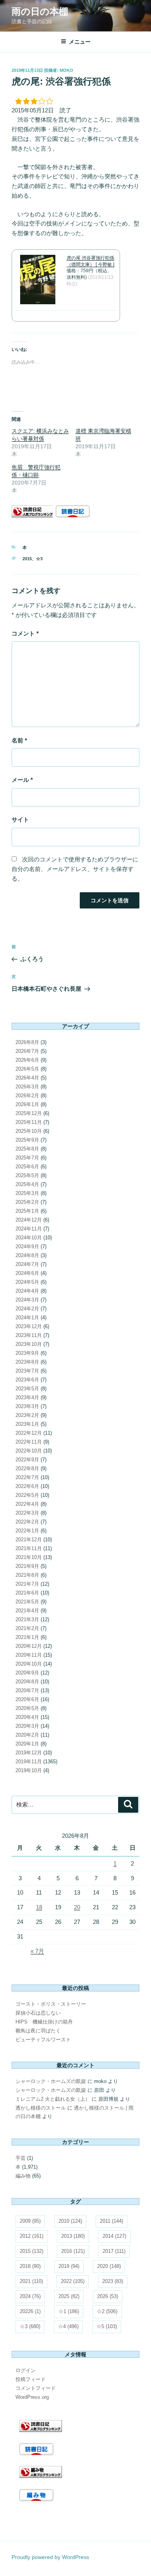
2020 (109, 2266)
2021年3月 (27, 1619)
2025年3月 (27, 1193)
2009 (30, 2221)
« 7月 (37, 1951)
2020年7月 (27, 1690)
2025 (69, 2296)
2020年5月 (27, 1708)
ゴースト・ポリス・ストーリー (51, 2004)
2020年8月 (27, 1682)
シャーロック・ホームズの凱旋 (51, 2081)
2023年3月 (27, 1406)
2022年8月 (27, 1468)
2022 (73, 2281)
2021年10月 (29, 1557)
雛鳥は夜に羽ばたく (38, 2031)
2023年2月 (27, 1415)
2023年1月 (27, 1424)
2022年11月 (29, 1442)
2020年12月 (29, 1646)
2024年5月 (27, 1282)
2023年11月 (29, 1335)
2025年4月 (27, 1184)
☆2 (107, 2311)
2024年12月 (29, 1220)
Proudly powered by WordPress (50, 2557)
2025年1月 (27, 1211)
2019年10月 (29, 1770)
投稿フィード (31, 2379)
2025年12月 (29, 1113)
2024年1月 (27, 1318)
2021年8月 (27, 1575)
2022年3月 (27, 1513)
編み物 (23, 2176)
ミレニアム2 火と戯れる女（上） (53, 2099)
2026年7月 (27, 1051)
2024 (30, 2296)
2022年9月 (27, 1460)
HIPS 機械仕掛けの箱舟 (44, 2022)
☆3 (39, 559)
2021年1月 (27, 1637)
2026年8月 (27, 1042)
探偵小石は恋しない (38, 2013)
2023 (113, 2281)
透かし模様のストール (41, 2108)
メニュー (80, 42)
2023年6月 (27, 1380)
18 (39, 1907)
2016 (73, 2251)
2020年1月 (27, 1744)
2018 (30, 2266)
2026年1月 (27, 1104)
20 (77, 1907)
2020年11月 (29, 1655)
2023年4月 (27, 1397)
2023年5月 (27, 1389)
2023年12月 (29, 1326)
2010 (70, 2221)
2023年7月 (27, 1371)
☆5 (107, 2326)
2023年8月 (27, 1362)
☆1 (69, 2311)
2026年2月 (27, 1096)
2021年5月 (27, 1602)
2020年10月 (29, 1664)
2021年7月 (27, 1584)
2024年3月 (27, 1300)
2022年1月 (27, 1531)
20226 (30, 2311)
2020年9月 (27, 1673)
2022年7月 (27, 1477)
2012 (32, 2236)
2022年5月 (27, 1495)
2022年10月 (29, 1451)
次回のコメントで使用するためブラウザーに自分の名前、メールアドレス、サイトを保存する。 (75, 869)
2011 (112, 2221)
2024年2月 (27, 1309)
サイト (20, 819)
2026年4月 (27, 1078)
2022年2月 (27, 1522)
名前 (19, 740)
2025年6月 (27, 1167)
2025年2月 (27, 1202)
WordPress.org (32, 2397)
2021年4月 (27, 1611)
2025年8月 (27, 1149)
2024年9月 (27, 1246)
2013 (73, 2236)
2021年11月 (29, 1548)
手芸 (21, 2158)
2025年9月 (27, 1140)
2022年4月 (27, 1504)
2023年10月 (29, 1344)
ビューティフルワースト (43, 2040)
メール (22, 780)
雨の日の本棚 (40, 11)
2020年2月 (27, 1735)
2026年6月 (27, 1060)
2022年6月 (27, 1486)
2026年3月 (27, 1087)
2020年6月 (27, 1699)
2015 (27, 559)
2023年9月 (27, 1353)
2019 (69, 2266)
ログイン (26, 2370)
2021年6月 (27, 1593)
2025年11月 (29, 1122)
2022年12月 (29, 1433)
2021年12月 (29, 1540)
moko (66, 70)
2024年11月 (29, 1229)
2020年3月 (27, 1726)
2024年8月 (27, 1255)
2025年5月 (27, 1175)
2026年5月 (27, 1069)
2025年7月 (27, 1158)
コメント (25, 633)
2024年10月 (29, 1238)
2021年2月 (27, 1628)
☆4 (68, 2326)
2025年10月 (29, 1131)
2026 (108, 2296)
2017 (114, 2251)
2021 (31, 2281)
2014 (114, 2236)
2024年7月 (27, 1264)
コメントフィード (36, 2388)
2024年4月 (27, 1291)
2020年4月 (27, 1717)
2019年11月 (29, 1762)
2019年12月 (29, 1753)
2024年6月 (27, 1273)
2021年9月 (27, 1566)
